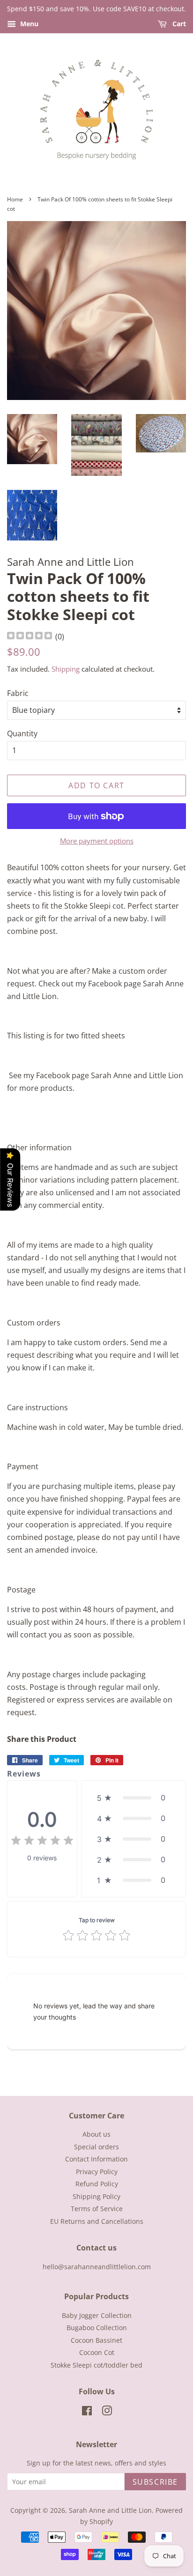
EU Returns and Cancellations (97, 2221)
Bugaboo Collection (97, 2328)
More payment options (97, 841)
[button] (134, 1798)
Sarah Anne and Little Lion (110, 2510)
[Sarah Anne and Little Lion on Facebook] (87, 2412)
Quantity (22, 733)
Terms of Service (97, 2209)
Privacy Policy (97, 2172)
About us (96, 2134)
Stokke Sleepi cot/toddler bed (96, 2365)
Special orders (96, 2147)
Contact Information (96, 2159)
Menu (28, 24)
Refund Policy (97, 2184)
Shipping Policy (96, 2196)
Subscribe (155, 2482)
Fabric (18, 693)
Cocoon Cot (97, 2352)
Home (15, 199)
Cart (178, 24)
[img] (30, 637)
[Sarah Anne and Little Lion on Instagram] (107, 2412)
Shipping (66, 669)
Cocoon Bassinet (96, 2340)
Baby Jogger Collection (97, 2315)
